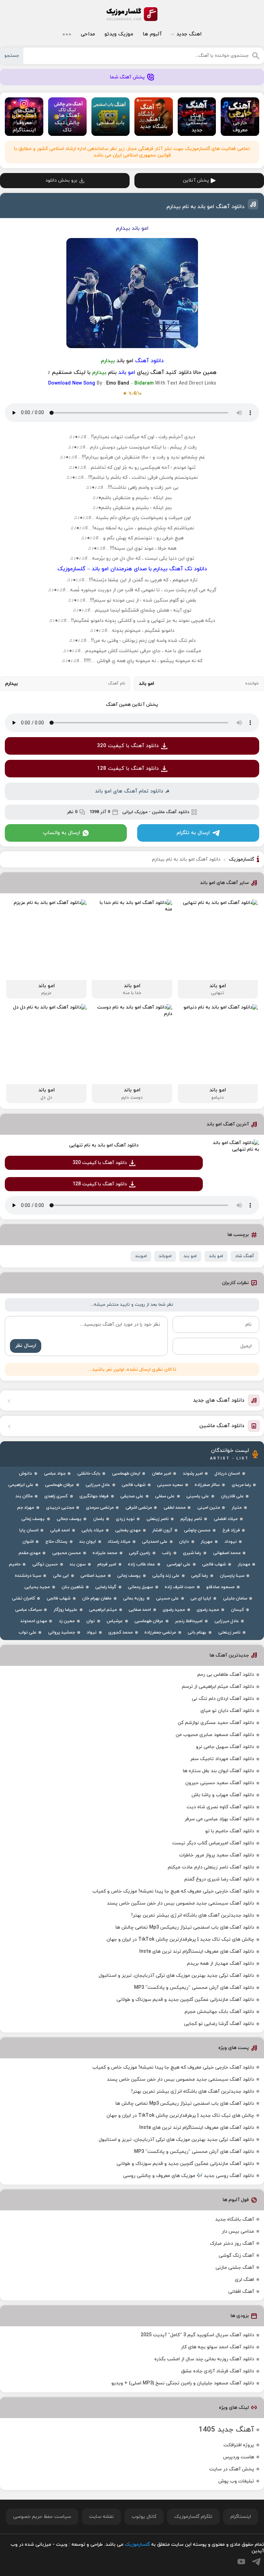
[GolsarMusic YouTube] (241, 2562)
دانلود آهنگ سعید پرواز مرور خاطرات (217, 1855)
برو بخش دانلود (61, 180)
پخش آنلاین (196, 180)
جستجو (12, 56)
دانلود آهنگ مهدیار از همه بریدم (221, 1964)
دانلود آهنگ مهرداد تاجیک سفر (222, 1759)
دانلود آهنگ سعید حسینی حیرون (220, 1783)
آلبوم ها (152, 34)
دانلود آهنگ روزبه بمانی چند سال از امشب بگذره (204, 2359)
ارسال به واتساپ (62, 833)
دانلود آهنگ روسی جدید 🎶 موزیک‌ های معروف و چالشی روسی (189, 2176)
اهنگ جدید (189, 34)
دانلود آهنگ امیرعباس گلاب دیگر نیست (213, 1843)
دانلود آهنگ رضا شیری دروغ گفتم (219, 1879)
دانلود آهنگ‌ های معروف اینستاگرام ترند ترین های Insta (197, 1952)
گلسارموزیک (132, 14)
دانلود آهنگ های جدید (219, 1400)
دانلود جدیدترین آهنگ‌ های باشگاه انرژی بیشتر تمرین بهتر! (193, 1915)
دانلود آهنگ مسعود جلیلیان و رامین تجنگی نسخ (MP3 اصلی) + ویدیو (183, 2383)
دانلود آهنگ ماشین (171, 812)
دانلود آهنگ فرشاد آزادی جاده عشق (218, 2371)
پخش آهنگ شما (127, 77)
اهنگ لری (244, 2280)
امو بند (190, 1256)
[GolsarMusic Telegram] (256, 2562)
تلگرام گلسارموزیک (193, 2517)
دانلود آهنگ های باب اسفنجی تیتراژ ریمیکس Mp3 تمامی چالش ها (185, 1927)
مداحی (88, 34)
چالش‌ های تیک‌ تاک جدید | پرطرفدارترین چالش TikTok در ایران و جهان (180, 1939)
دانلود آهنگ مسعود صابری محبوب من (215, 1735)
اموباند (165, 1256)
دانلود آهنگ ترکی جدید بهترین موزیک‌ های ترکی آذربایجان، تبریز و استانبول (176, 1976)
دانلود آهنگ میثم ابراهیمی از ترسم (218, 1687)
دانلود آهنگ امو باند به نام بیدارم (205, 207)
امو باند (216, 1256)
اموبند (141, 1256)
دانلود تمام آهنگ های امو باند (129, 791)
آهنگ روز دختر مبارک (232, 2244)
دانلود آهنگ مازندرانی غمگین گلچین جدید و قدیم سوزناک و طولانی (185, 2000)
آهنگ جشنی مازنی (235, 2268)
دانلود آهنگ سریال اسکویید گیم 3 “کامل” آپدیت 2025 (197, 2335)
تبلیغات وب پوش (236, 2481)
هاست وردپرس (239, 2457)
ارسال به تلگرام (193, 833)
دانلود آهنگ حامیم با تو (230, 1831)
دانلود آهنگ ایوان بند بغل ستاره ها (218, 1771)
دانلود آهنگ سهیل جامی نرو (225, 1747)
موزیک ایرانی (135, 812)
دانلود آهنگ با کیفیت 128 (128, 769)
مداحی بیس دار (238, 2232)
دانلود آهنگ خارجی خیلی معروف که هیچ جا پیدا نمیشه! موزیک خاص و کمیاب (173, 1891)
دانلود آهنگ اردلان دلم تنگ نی (223, 1699)
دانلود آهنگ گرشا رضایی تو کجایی (219, 2024)
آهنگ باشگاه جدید (235, 2219)
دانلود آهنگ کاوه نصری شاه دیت (220, 1807)
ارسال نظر (26, 1346)
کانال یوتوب (144, 2517)
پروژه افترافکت (239, 2445)
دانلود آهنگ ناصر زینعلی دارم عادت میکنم (211, 1867)
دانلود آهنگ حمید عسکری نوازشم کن (216, 1723)
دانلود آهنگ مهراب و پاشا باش (223, 1795)
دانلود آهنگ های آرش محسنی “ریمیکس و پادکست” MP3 (194, 1988)
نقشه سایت (101, 2517)
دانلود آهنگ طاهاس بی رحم (226, 1675)
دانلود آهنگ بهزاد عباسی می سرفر (219, 1819)
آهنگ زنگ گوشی (236, 2256)
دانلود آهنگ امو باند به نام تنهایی (104, 1145)
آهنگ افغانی (241, 2292)
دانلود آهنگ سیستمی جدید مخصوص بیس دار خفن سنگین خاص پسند (180, 1903)
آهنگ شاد (245, 1256)
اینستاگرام (241, 2517)
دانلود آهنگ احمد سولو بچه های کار (217, 2347)
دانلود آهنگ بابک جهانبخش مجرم (219, 2012)
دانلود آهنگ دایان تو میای (227, 1711)
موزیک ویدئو (119, 34)
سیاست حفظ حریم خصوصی (42, 2517)
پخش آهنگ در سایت (232, 2469)
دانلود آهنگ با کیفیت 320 (128, 746)
